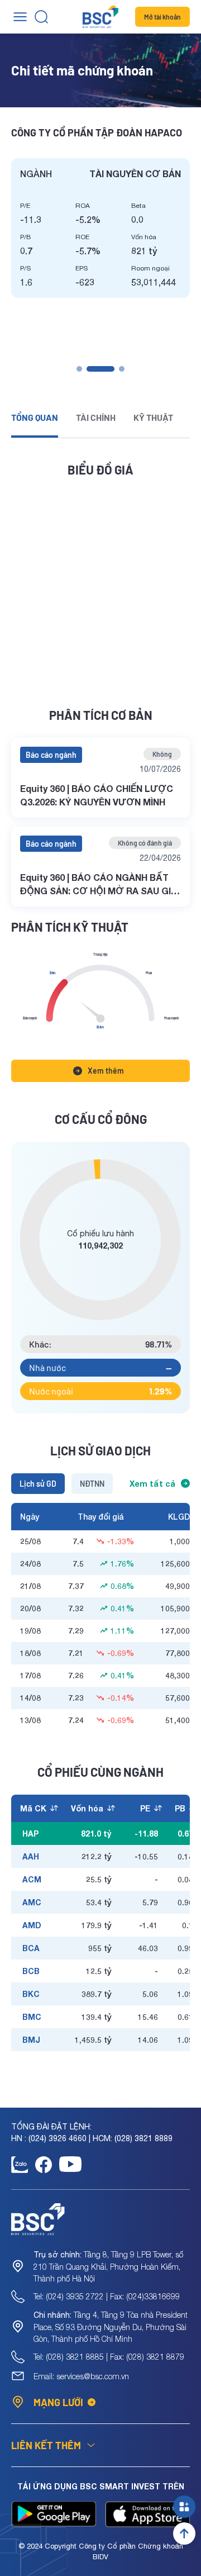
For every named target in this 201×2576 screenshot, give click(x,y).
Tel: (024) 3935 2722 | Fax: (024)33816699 (107, 2296)
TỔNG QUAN (35, 417)
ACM (32, 1879)
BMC (32, 2017)
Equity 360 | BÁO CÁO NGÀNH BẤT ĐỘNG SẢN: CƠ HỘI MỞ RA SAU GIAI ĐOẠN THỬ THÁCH (100, 885)
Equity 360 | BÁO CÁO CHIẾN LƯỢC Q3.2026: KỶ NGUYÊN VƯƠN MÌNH (97, 795)
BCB (31, 1971)
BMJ (31, 2040)
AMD (32, 1925)
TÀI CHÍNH (96, 417)
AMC (32, 1902)
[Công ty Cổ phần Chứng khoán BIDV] (100, 17)
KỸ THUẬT (153, 417)
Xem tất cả (152, 1484)
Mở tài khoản (162, 17)
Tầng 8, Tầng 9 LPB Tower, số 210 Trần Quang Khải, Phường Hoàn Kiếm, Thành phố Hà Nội (108, 2266)
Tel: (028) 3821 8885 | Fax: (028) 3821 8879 (109, 2357)
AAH (31, 1856)
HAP (30, 1833)
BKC (31, 1994)
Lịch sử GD (38, 1484)
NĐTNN (92, 1484)
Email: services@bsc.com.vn (81, 2376)
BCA (31, 1948)
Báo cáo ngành (51, 755)
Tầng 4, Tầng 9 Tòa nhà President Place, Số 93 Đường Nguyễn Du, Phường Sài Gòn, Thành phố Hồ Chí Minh (111, 2327)
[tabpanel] (100, 228)
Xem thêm (106, 1071)
